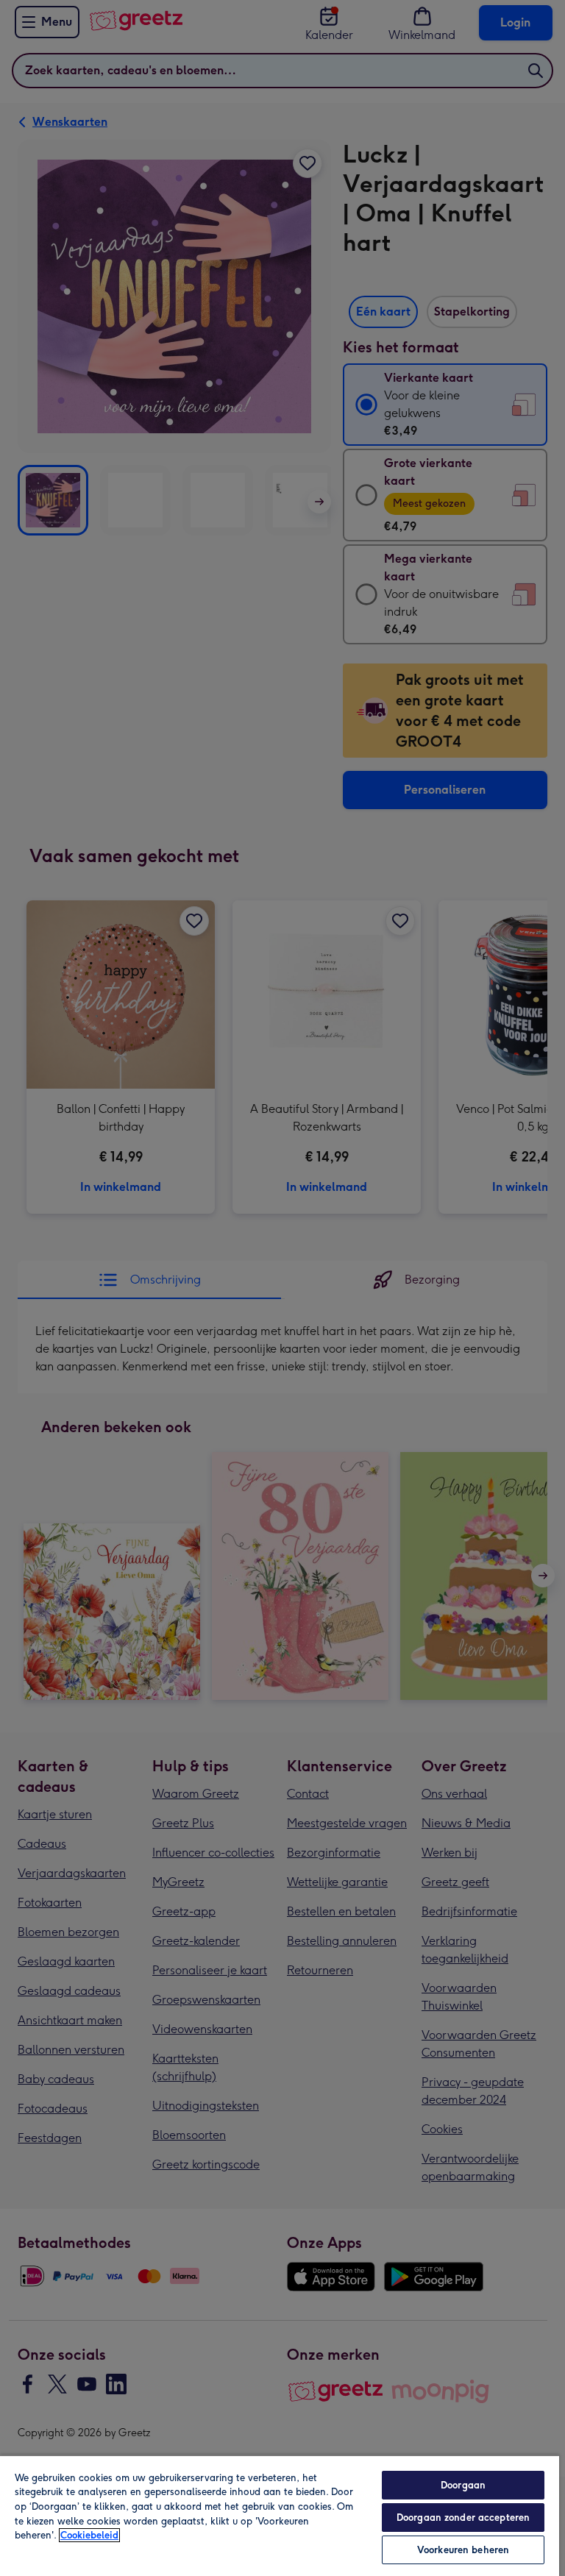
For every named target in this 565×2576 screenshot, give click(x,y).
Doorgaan (463, 2485)
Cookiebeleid (89, 2535)
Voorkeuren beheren (463, 2550)
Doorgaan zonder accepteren (463, 2518)
